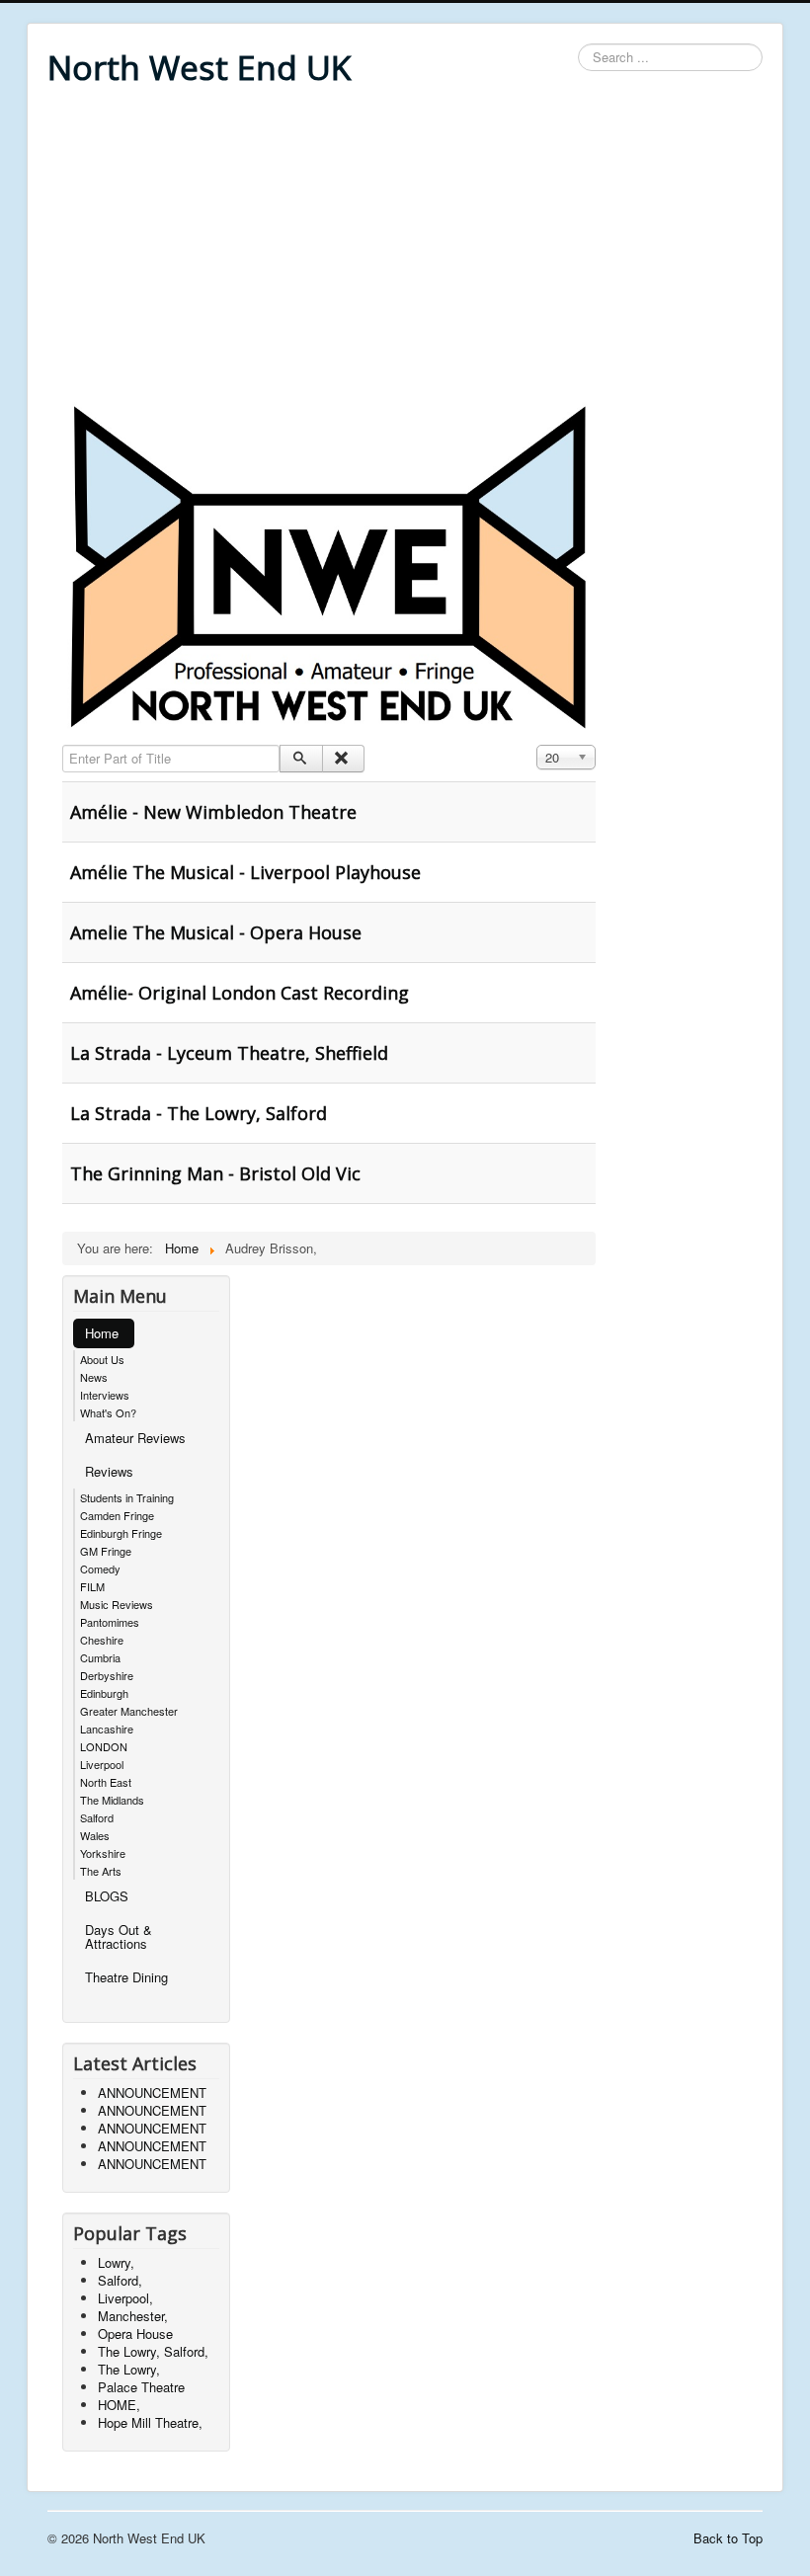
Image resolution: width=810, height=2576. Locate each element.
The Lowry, (129, 2369)
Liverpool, (125, 2298)
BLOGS (107, 1896)
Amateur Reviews (135, 1438)
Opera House (135, 2334)
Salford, (120, 2280)
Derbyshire (107, 1675)
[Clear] (343, 759)
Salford (97, 1817)
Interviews (105, 1395)
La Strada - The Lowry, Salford (199, 1113)
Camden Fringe (117, 1515)
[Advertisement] (405, 249)
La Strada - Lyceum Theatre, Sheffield (229, 1053)
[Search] (301, 759)
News (94, 1377)
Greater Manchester (129, 1711)
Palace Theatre (141, 2387)
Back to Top (728, 2538)
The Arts (101, 1871)
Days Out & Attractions (119, 1936)
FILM (92, 1586)
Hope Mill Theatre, (150, 2422)
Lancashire (107, 1729)
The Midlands (112, 1800)
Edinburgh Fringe (121, 1533)
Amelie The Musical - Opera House (216, 932)
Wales (95, 1835)
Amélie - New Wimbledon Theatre (213, 812)
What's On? (108, 1412)
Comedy (100, 1569)
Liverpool (102, 1764)
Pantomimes (110, 1622)
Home (102, 1333)
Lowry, (116, 2262)
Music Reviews (117, 1604)
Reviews (109, 1471)
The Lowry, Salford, (153, 2351)
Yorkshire (103, 1853)
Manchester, (133, 2316)
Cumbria (100, 1657)
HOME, (119, 2405)
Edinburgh (104, 1693)
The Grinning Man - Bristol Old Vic (215, 1173)
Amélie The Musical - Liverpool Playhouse (245, 872)
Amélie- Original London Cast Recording (240, 993)
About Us (102, 1359)
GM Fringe (106, 1551)
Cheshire (102, 1640)
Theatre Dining (126, 1977)
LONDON (104, 1746)
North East (106, 1782)
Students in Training (127, 1497)
